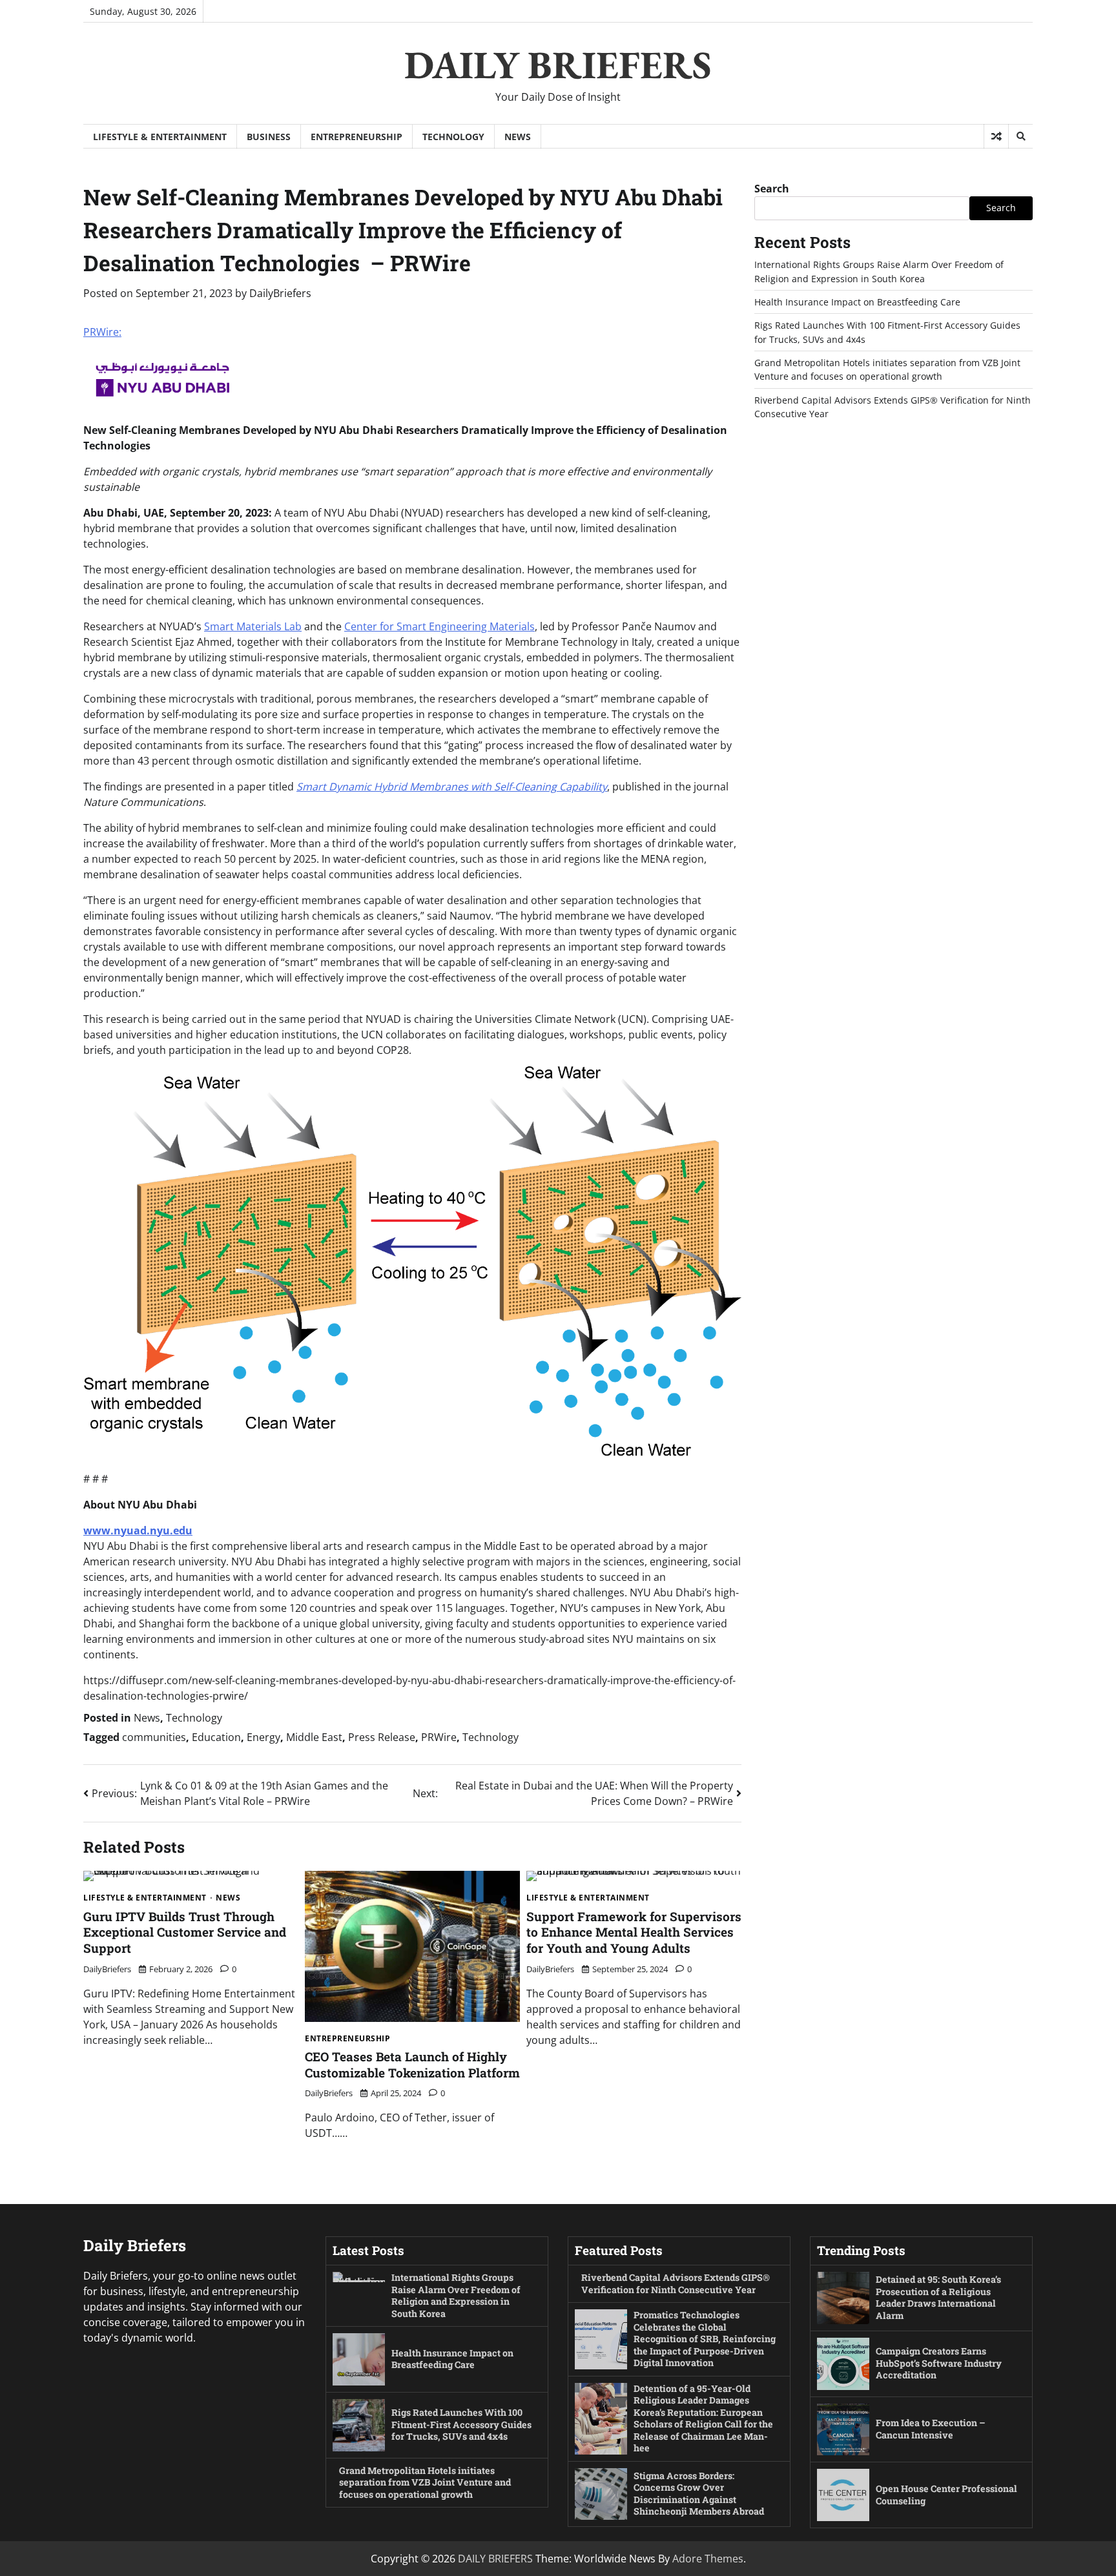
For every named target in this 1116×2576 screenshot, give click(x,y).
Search (772, 189)
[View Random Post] (996, 136)
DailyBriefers (280, 293)
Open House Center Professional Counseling (946, 2495)
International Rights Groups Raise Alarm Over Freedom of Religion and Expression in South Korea (456, 2295)
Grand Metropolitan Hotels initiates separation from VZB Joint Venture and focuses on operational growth (425, 2482)
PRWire (439, 1737)
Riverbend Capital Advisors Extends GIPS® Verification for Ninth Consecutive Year (676, 2283)
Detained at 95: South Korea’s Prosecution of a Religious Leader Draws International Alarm (938, 2297)
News (518, 137)
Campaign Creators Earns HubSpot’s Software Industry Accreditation (939, 2363)
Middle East (314, 1737)
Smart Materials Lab (253, 626)
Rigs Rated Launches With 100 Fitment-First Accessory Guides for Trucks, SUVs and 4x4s (461, 2424)
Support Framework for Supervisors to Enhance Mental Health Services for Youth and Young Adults (634, 1932)
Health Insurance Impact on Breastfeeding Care (857, 302)
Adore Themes (708, 2559)
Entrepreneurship (356, 137)
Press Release (382, 1737)
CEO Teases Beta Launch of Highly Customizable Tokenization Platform (412, 2065)
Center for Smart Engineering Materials (439, 626)
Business (269, 137)
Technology (453, 137)
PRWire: (102, 332)
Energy (263, 1737)
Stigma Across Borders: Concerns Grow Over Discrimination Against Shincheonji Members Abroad (699, 2494)
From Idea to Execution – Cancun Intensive (931, 2429)
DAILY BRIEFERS (558, 65)
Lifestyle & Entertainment (160, 137)
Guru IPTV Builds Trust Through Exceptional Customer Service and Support (185, 1932)
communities (154, 1737)
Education (216, 1737)
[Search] (1020, 136)
